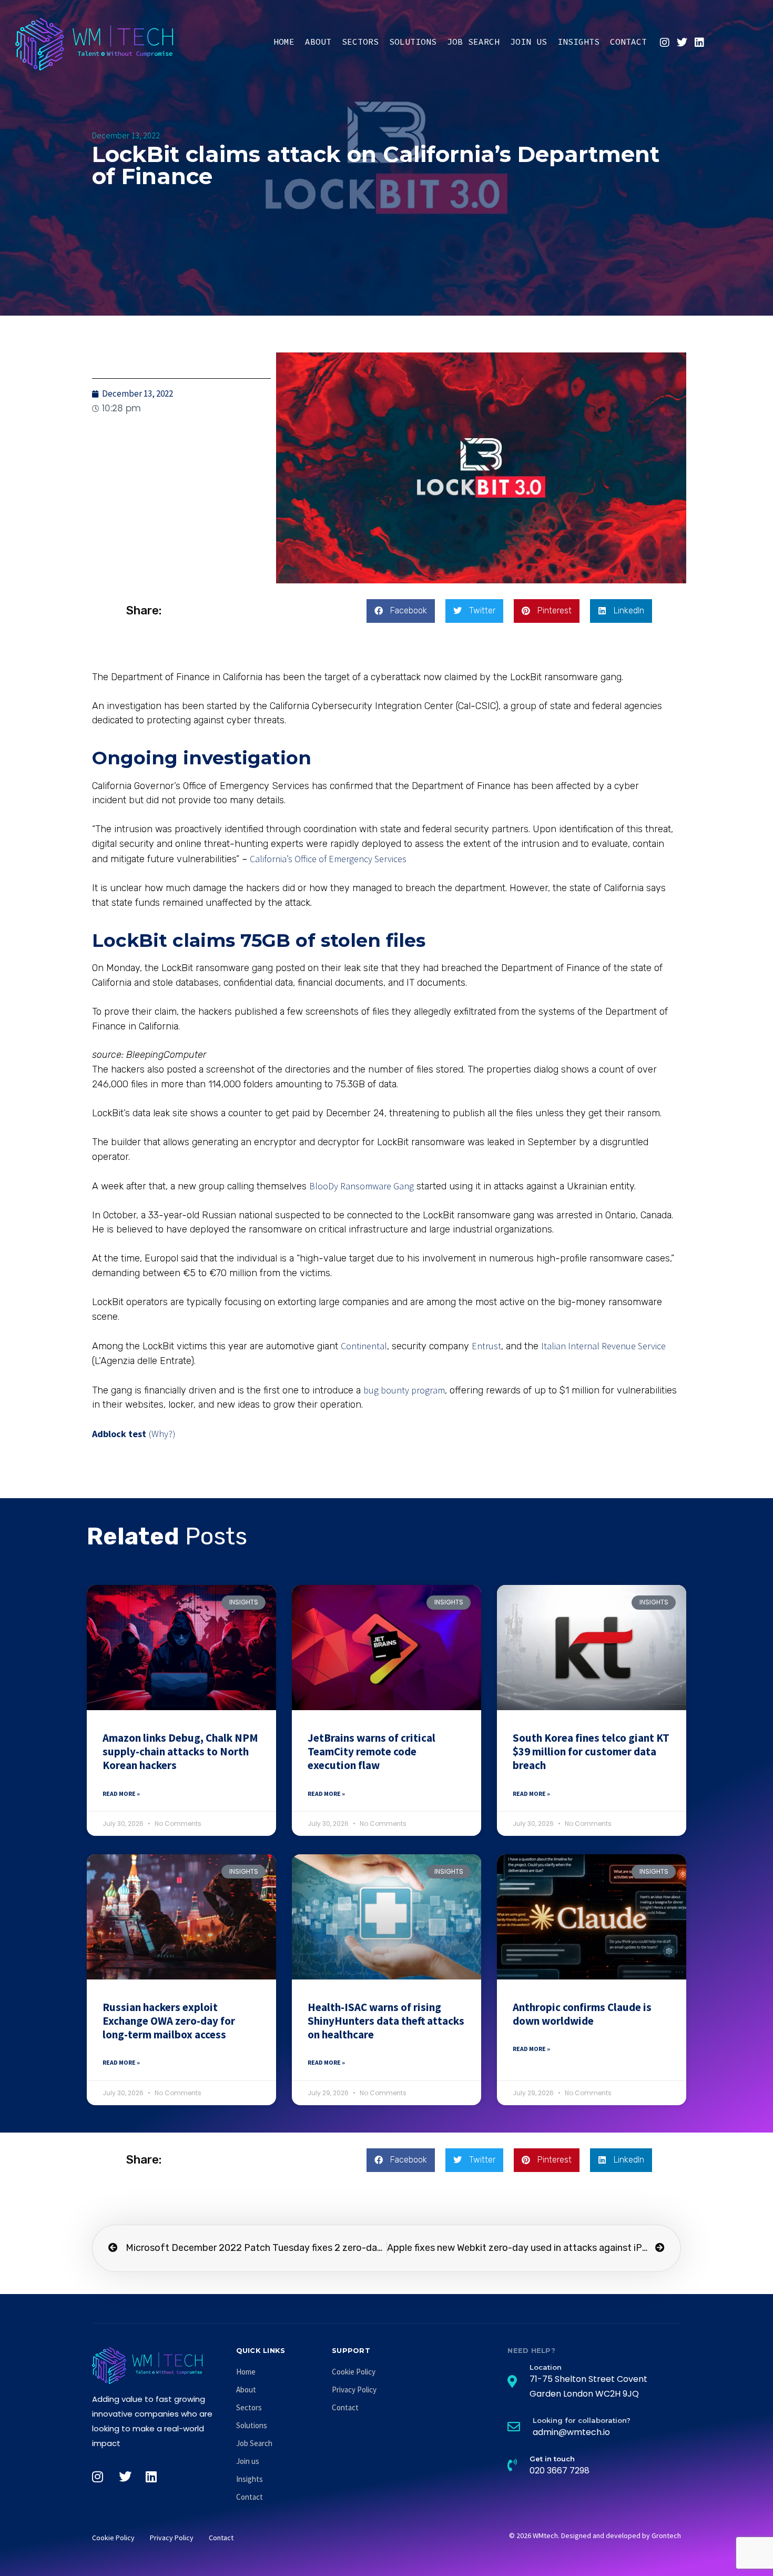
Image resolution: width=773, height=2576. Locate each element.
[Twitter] (682, 43)
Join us (528, 42)
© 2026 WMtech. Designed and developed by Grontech (595, 2535)
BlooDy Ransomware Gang (362, 1186)
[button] (401, 611)
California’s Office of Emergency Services (328, 859)
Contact (628, 42)
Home (284, 42)
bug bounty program (404, 1390)
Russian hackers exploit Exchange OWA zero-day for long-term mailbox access (169, 2021)
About (318, 42)
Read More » (121, 1794)
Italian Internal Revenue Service (603, 1346)
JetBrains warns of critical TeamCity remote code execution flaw (372, 1752)
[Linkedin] (699, 43)
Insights (578, 42)
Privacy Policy (354, 2390)
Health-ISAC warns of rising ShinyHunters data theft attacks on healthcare (386, 2021)
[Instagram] (665, 43)
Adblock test (119, 1434)
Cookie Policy (354, 2372)
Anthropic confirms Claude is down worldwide (582, 2014)
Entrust (486, 1346)
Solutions (413, 42)
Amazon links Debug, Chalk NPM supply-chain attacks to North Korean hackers (180, 1752)
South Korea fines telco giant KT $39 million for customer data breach (591, 1752)
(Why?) (162, 1434)
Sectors (360, 42)
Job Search (473, 42)
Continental (364, 1346)
